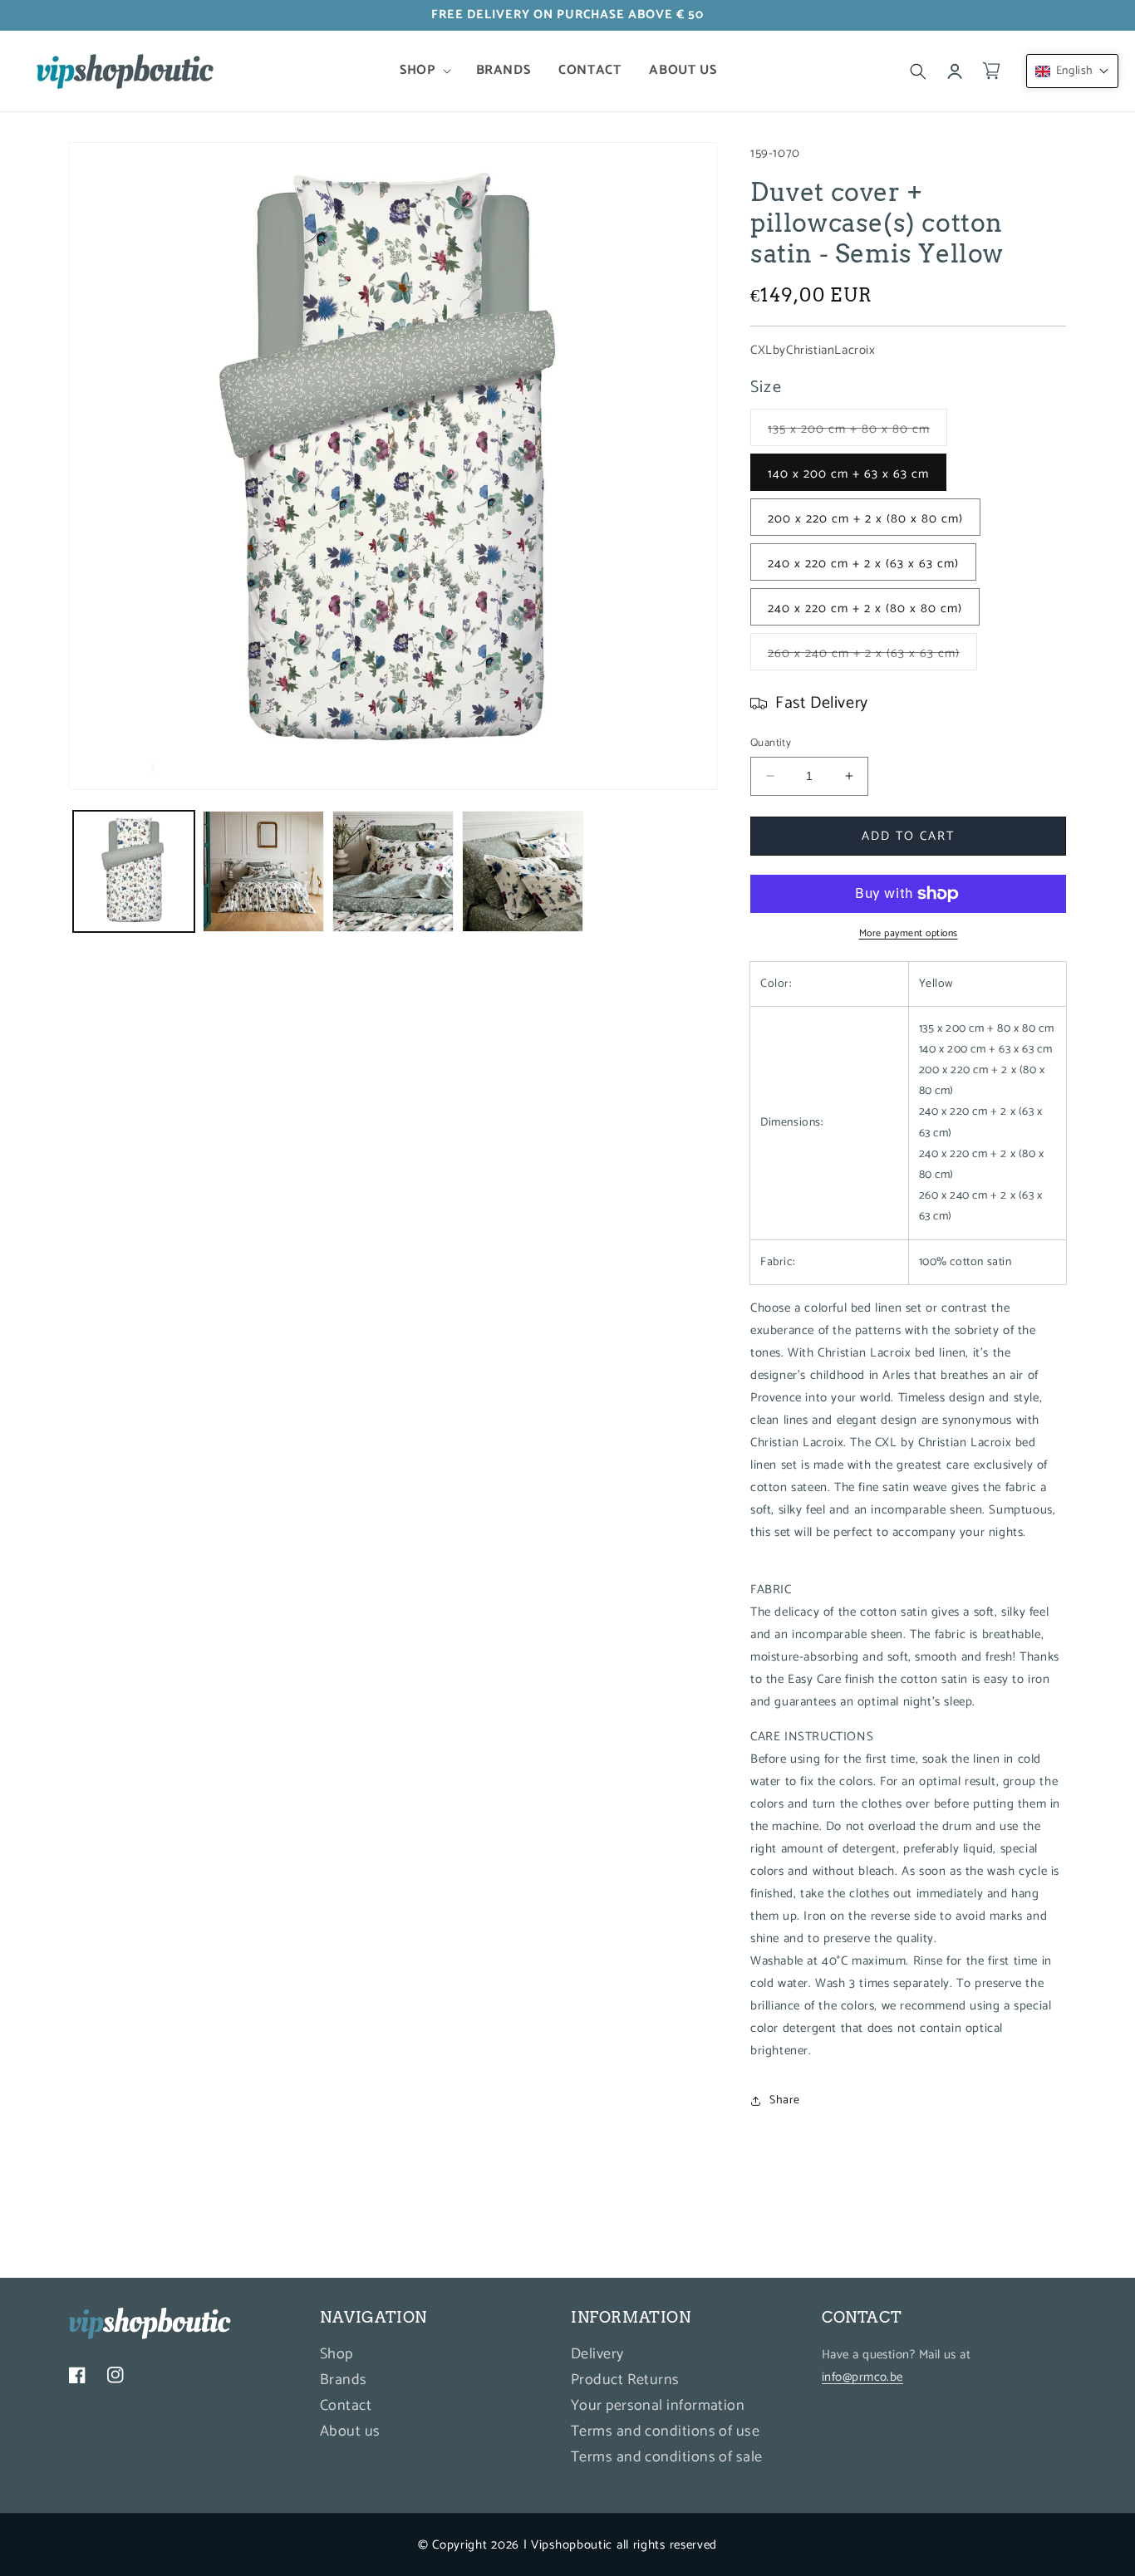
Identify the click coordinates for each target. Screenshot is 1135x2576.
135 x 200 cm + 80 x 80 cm (857, 432)
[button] (423, 71)
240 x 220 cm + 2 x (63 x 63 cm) (863, 564)
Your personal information (658, 2407)
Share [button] (785, 2100)
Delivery (597, 2357)
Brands (344, 2381)
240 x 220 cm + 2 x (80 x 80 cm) (865, 608)
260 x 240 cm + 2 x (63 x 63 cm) (872, 656)
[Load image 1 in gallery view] (134, 871)
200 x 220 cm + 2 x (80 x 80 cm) (865, 519)
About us (350, 2432)
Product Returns (625, 2381)
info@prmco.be (862, 2378)
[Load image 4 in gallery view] (393, 871)
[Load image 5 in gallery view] (523, 871)
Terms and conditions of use (665, 2432)
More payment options (909, 934)
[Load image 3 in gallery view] (263, 871)
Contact (346, 2407)
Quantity (771, 743)
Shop (337, 2357)
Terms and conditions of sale (667, 2458)
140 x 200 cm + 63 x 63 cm (848, 474)
